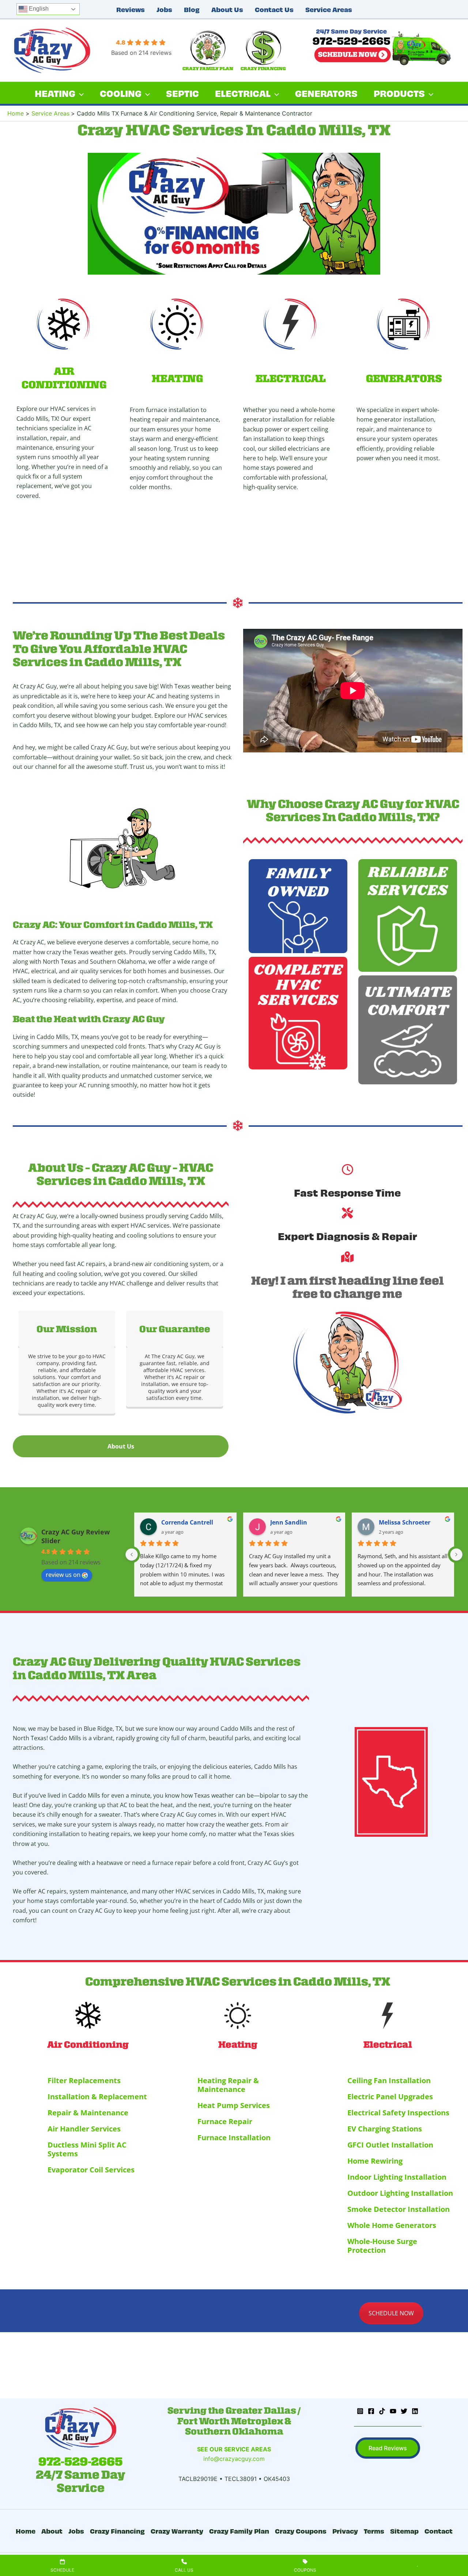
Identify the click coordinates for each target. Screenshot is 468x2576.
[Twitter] (404, 2411)
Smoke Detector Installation (399, 2209)
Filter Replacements (84, 2080)
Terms (374, 2530)
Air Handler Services (84, 2129)
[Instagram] (360, 2411)
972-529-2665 (80, 2462)
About (52, 2530)
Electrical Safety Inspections (398, 2113)
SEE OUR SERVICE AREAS (234, 2449)
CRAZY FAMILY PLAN (208, 69)
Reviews (131, 9)
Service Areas (329, 9)
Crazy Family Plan (239, 2530)
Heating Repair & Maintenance (228, 2085)
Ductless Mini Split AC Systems (87, 2149)
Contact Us (274, 9)
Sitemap (404, 2530)
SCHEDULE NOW (391, 2313)
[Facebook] (371, 2411)
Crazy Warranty (177, 2530)
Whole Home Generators (392, 2225)
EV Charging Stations (385, 2129)
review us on (63, 1575)
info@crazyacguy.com (234, 2459)
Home (26, 2530)
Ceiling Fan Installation (389, 2080)
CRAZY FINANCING (263, 69)
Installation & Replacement (97, 2097)
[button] (388, 2448)
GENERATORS (404, 378)
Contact (439, 2530)
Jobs (164, 9)
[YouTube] (393, 2411)
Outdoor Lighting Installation (400, 2193)
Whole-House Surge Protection (382, 2246)
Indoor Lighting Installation (397, 2177)
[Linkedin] (415, 2411)
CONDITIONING (64, 385)
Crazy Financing (117, 2530)
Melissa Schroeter (405, 1522)
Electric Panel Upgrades (390, 2097)
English (38, 9)
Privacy (345, 2530)
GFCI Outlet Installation (390, 2145)
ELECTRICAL (291, 378)
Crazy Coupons (301, 2530)
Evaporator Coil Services (91, 2170)
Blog (192, 9)
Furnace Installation (234, 2137)
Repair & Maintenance (88, 2113)
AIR (64, 371)
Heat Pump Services (234, 2105)
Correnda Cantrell (187, 1522)
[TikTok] (382, 2411)
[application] (80, 93)
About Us (227, 9)
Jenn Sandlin (289, 1522)
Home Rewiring (375, 2161)
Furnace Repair (225, 2121)
